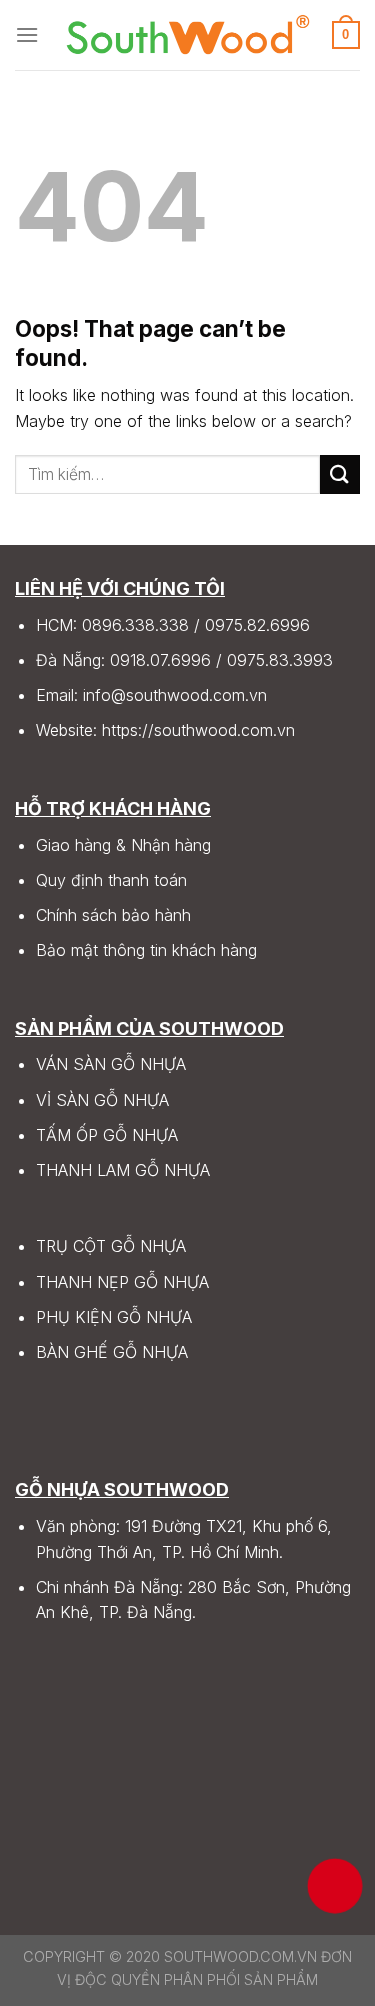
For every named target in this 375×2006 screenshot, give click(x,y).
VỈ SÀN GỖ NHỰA (102, 1100)
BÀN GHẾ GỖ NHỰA (112, 1352)
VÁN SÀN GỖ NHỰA (111, 1064)
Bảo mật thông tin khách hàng (146, 950)
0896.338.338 (135, 625)
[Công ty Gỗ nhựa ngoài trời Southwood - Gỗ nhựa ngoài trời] (188, 35)
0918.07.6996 (160, 660)
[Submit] (340, 474)
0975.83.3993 (280, 660)
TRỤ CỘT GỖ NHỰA (111, 1246)
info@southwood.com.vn (175, 695)
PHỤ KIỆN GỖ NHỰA (114, 1317)
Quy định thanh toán (111, 880)
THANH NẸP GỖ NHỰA (122, 1282)
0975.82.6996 (257, 625)
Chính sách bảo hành (113, 915)
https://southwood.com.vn (198, 730)
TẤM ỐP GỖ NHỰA (107, 1135)
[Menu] (27, 34)
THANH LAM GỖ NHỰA (123, 1170)
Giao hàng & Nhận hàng (123, 845)
